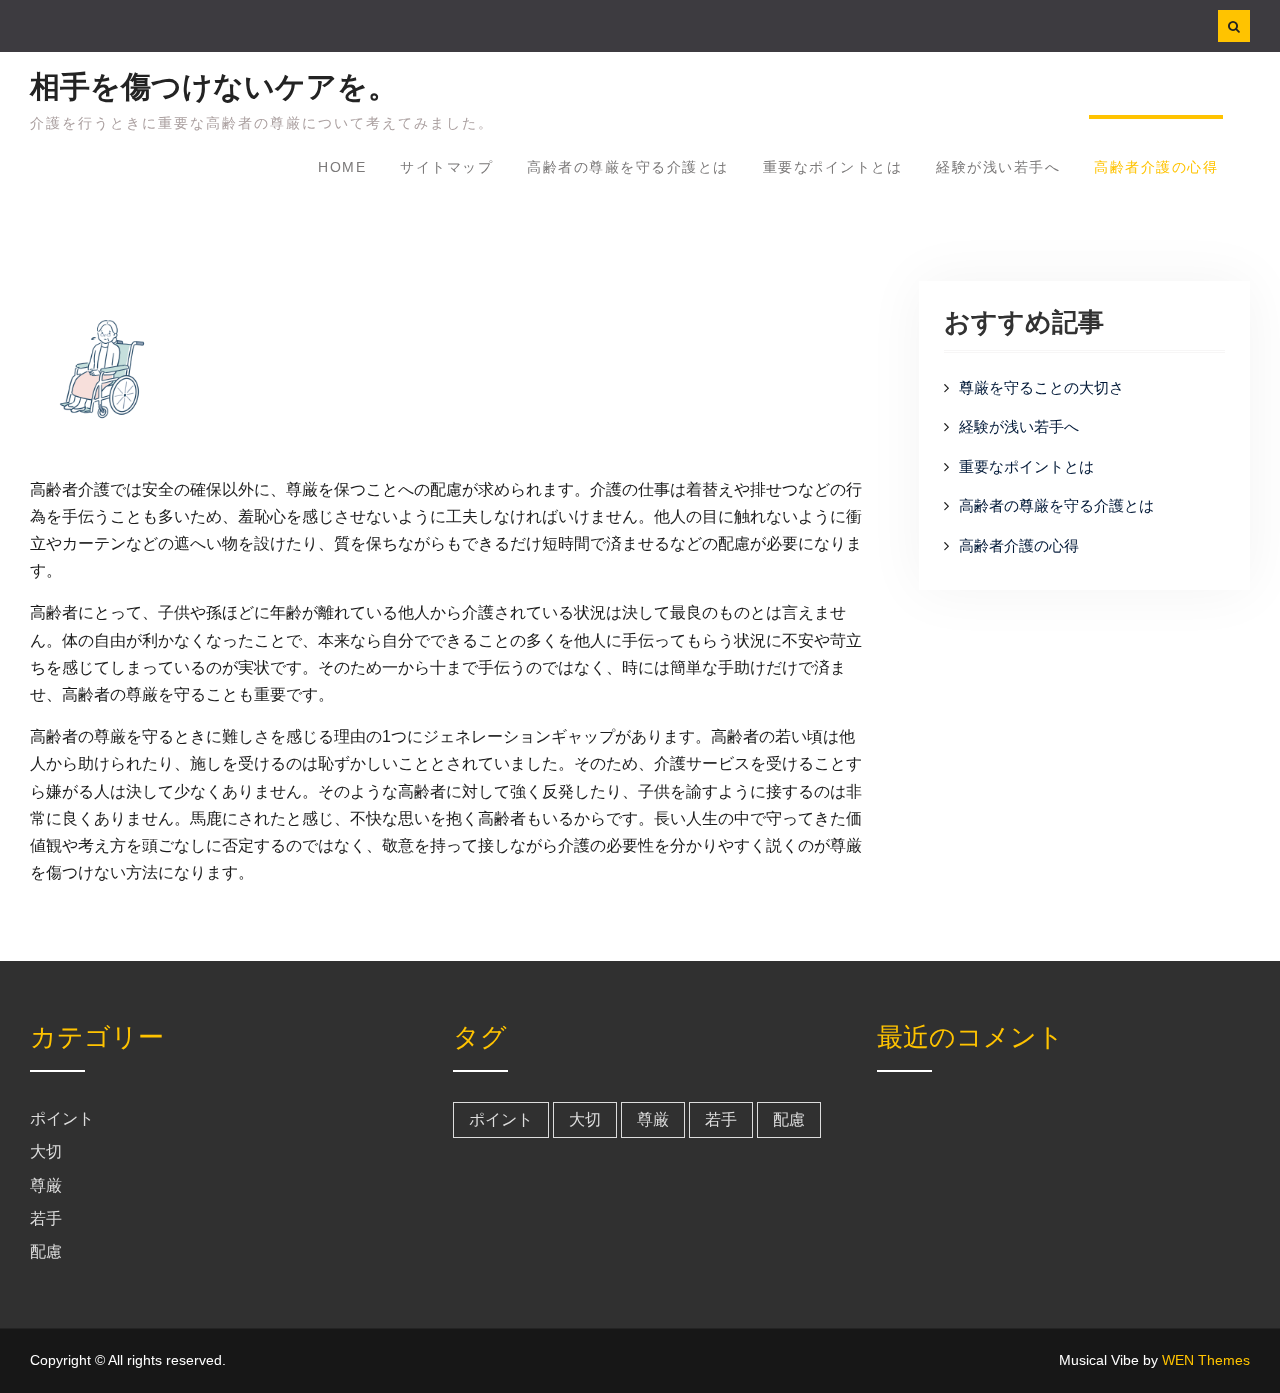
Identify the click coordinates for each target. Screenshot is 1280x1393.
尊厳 (46, 1185)
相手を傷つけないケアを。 (214, 86)
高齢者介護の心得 (1156, 167)
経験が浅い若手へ (998, 167)
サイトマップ (446, 167)
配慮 (46, 1251)
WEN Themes (1206, 1360)
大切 (46, 1151)
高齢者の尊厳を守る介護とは (628, 167)
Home (342, 167)
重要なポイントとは (833, 167)
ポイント (62, 1118)
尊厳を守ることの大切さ (1041, 387)
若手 (46, 1218)
